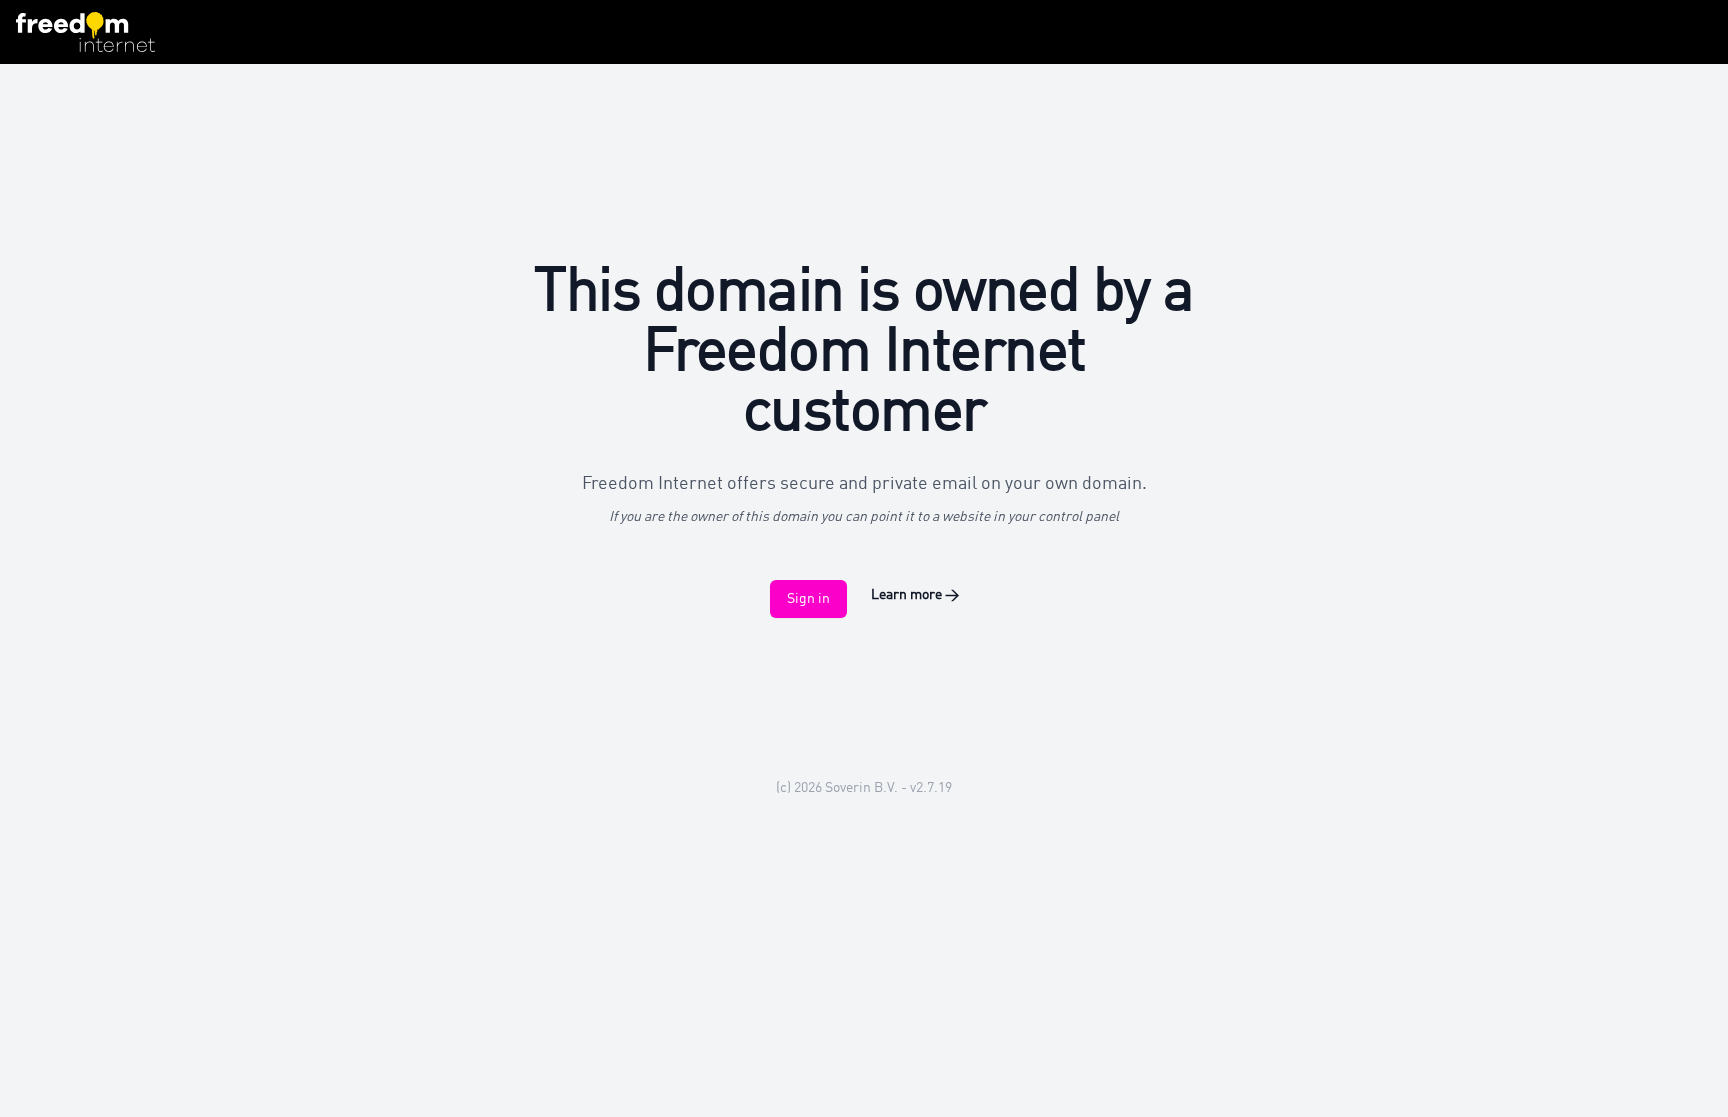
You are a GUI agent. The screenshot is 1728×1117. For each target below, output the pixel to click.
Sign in (808, 599)
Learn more (915, 595)
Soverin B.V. (861, 788)
